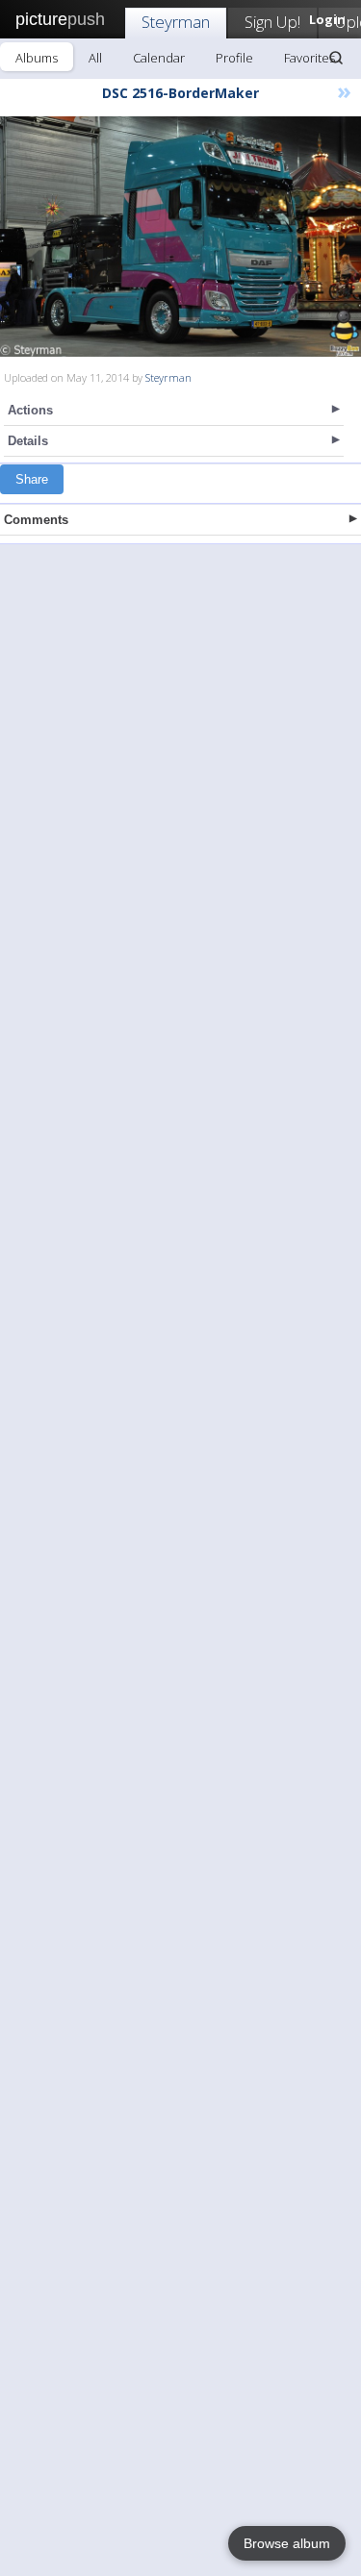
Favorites (309, 58)
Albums (37, 58)
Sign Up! (272, 22)
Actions (30, 410)
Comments (36, 520)
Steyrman (176, 22)
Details (28, 441)
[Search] (336, 58)
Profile (234, 58)
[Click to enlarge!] (180, 237)
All (95, 58)
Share (32, 479)
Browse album (287, 2543)
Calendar (159, 58)
